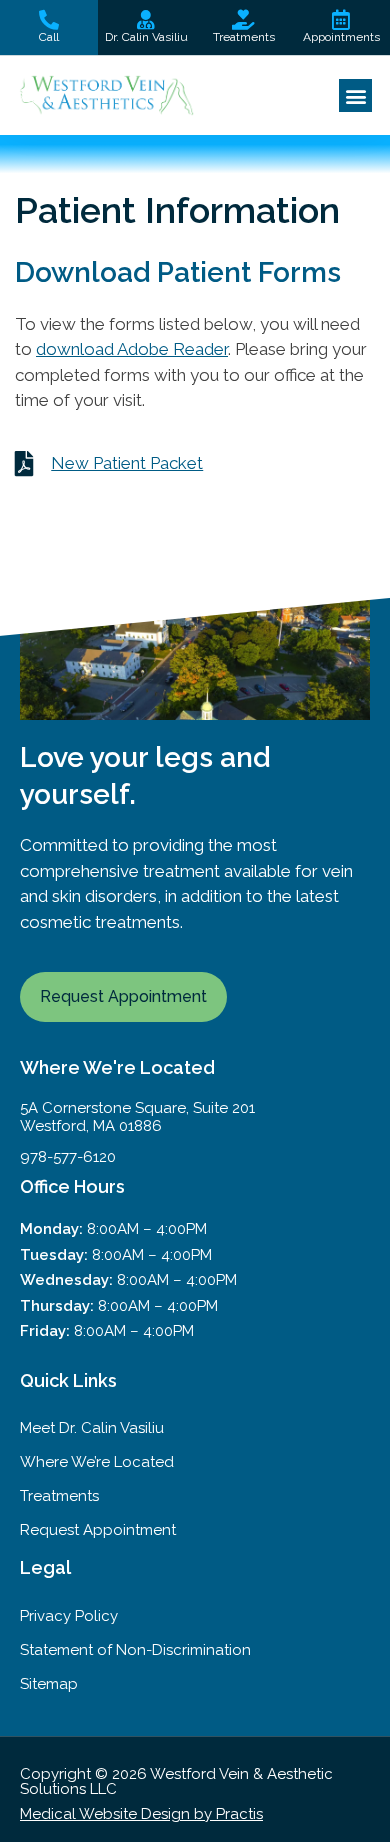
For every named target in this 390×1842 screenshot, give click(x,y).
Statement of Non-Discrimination (135, 1650)
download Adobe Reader (132, 349)
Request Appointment (98, 1530)
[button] (355, 95)
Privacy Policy (69, 1616)
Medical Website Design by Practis (141, 1814)
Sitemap (49, 1684)
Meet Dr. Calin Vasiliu (92, 1428)
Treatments (59, 1496)
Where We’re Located (97, 1462)
